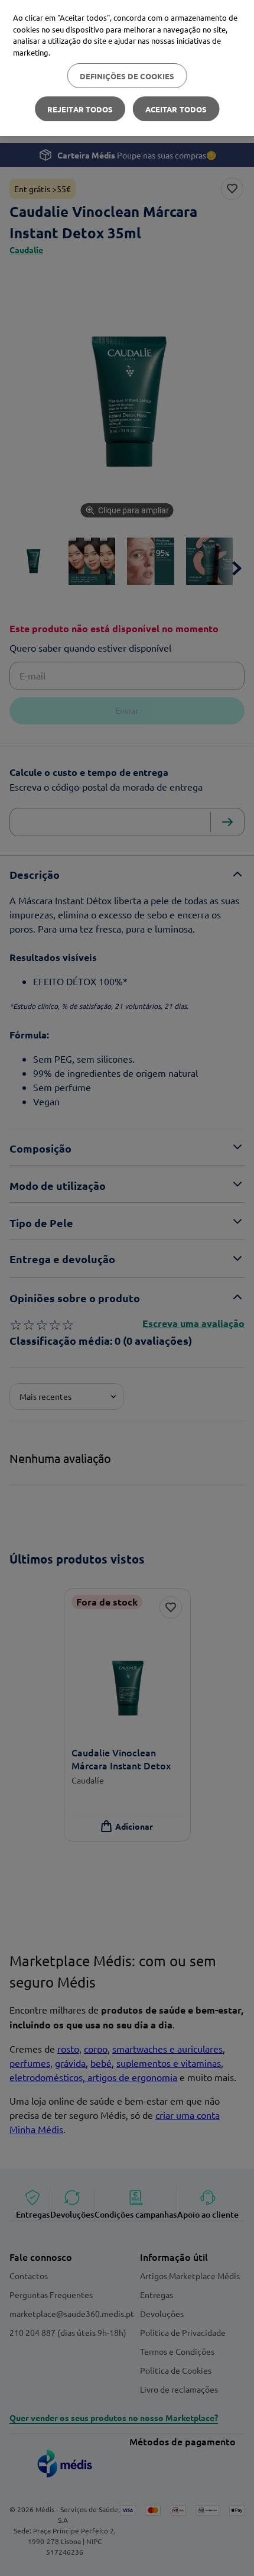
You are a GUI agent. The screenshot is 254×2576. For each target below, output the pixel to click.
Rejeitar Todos (80, 109)
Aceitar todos (176, 109)
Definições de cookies (127, 76)
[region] (127, 68)
